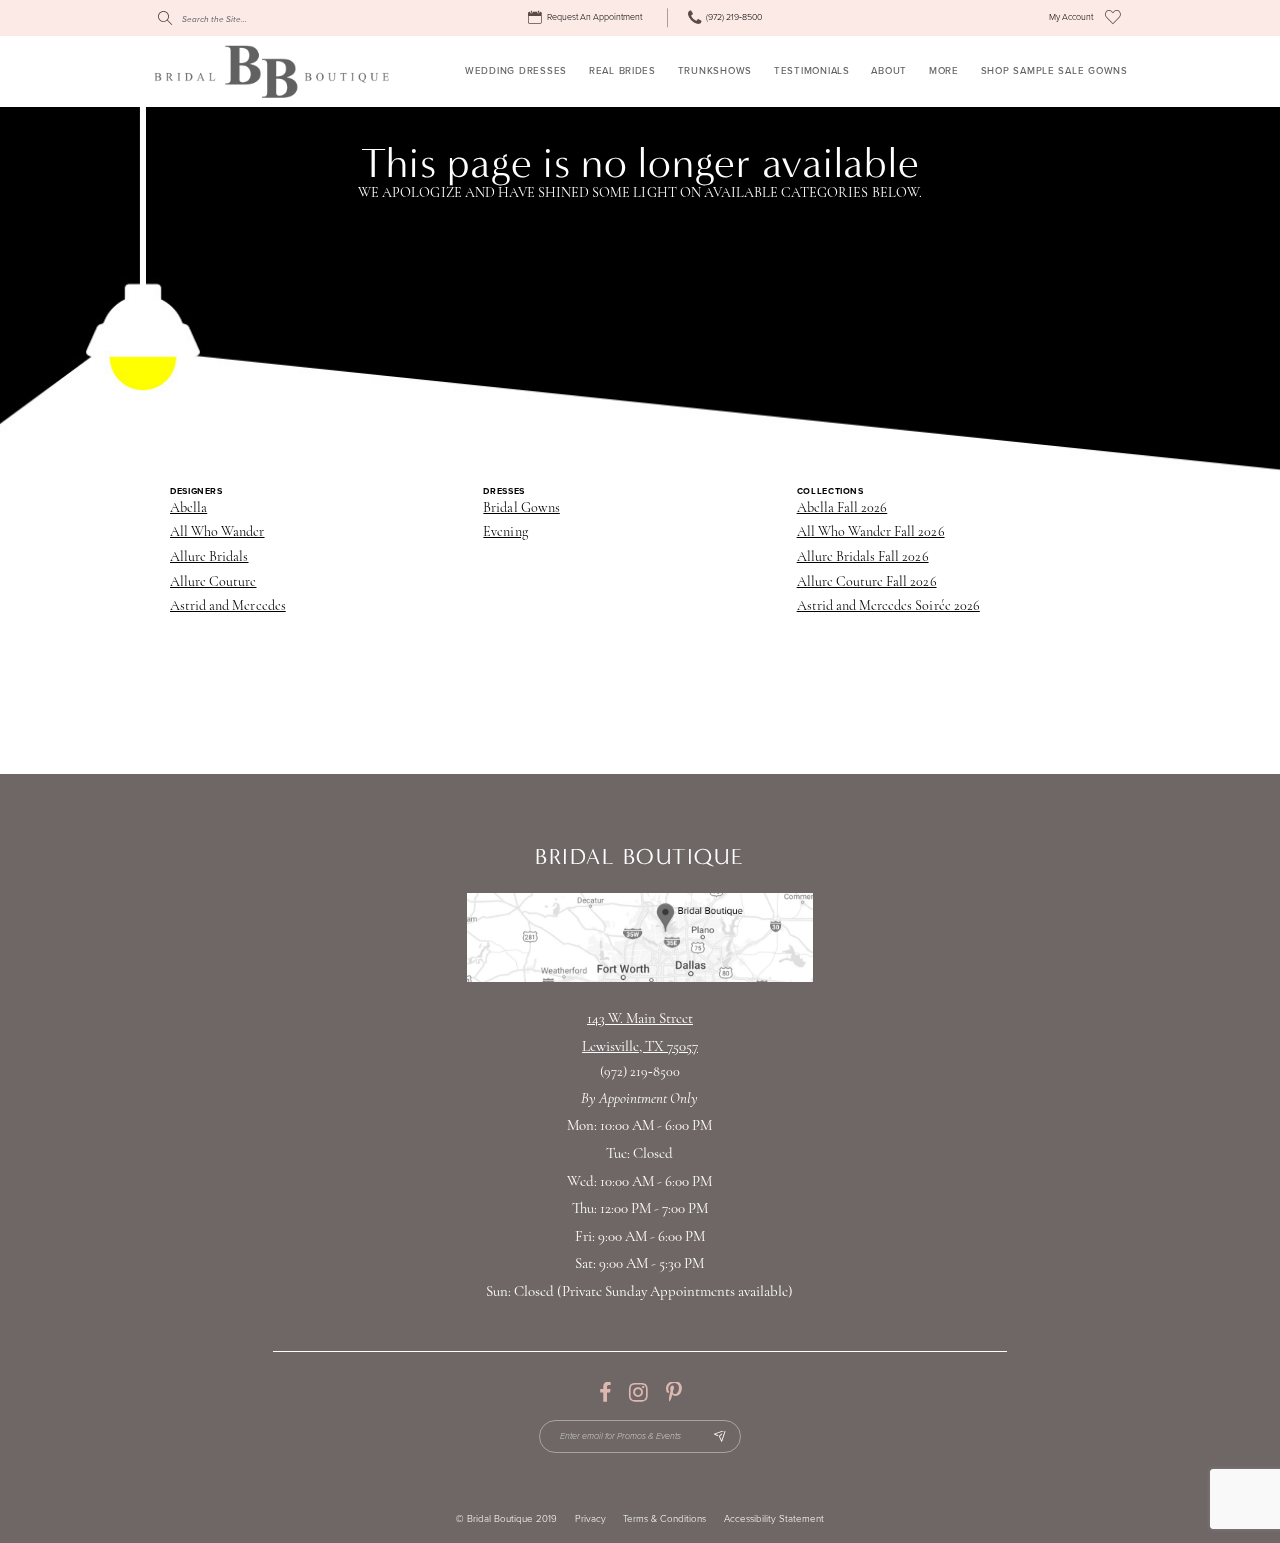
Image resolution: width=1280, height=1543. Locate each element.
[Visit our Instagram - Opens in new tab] (638, 1393)
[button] (1071, 18)
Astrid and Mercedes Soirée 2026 (888, 606)
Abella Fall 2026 (842, 508)
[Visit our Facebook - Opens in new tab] (605, 1393)
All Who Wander (217, 532)
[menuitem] (587, 18)
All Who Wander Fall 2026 (871, 532)
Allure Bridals (209, 557)
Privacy (590, 1519)
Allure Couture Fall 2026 (867, 582)
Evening (505, 532)
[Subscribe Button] (719, 1436)
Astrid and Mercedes (228, 606)
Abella (188, 508)
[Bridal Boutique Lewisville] (271, 71)
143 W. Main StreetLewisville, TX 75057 (640, 1033)
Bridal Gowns (521, 508)
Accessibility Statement (774, 1519)
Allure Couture (213, 582)
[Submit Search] (165, 18)
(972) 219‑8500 (640, 1072)
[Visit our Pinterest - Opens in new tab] (673, 1393)
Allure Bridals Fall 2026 (863, 557)
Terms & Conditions (664, 1519)
